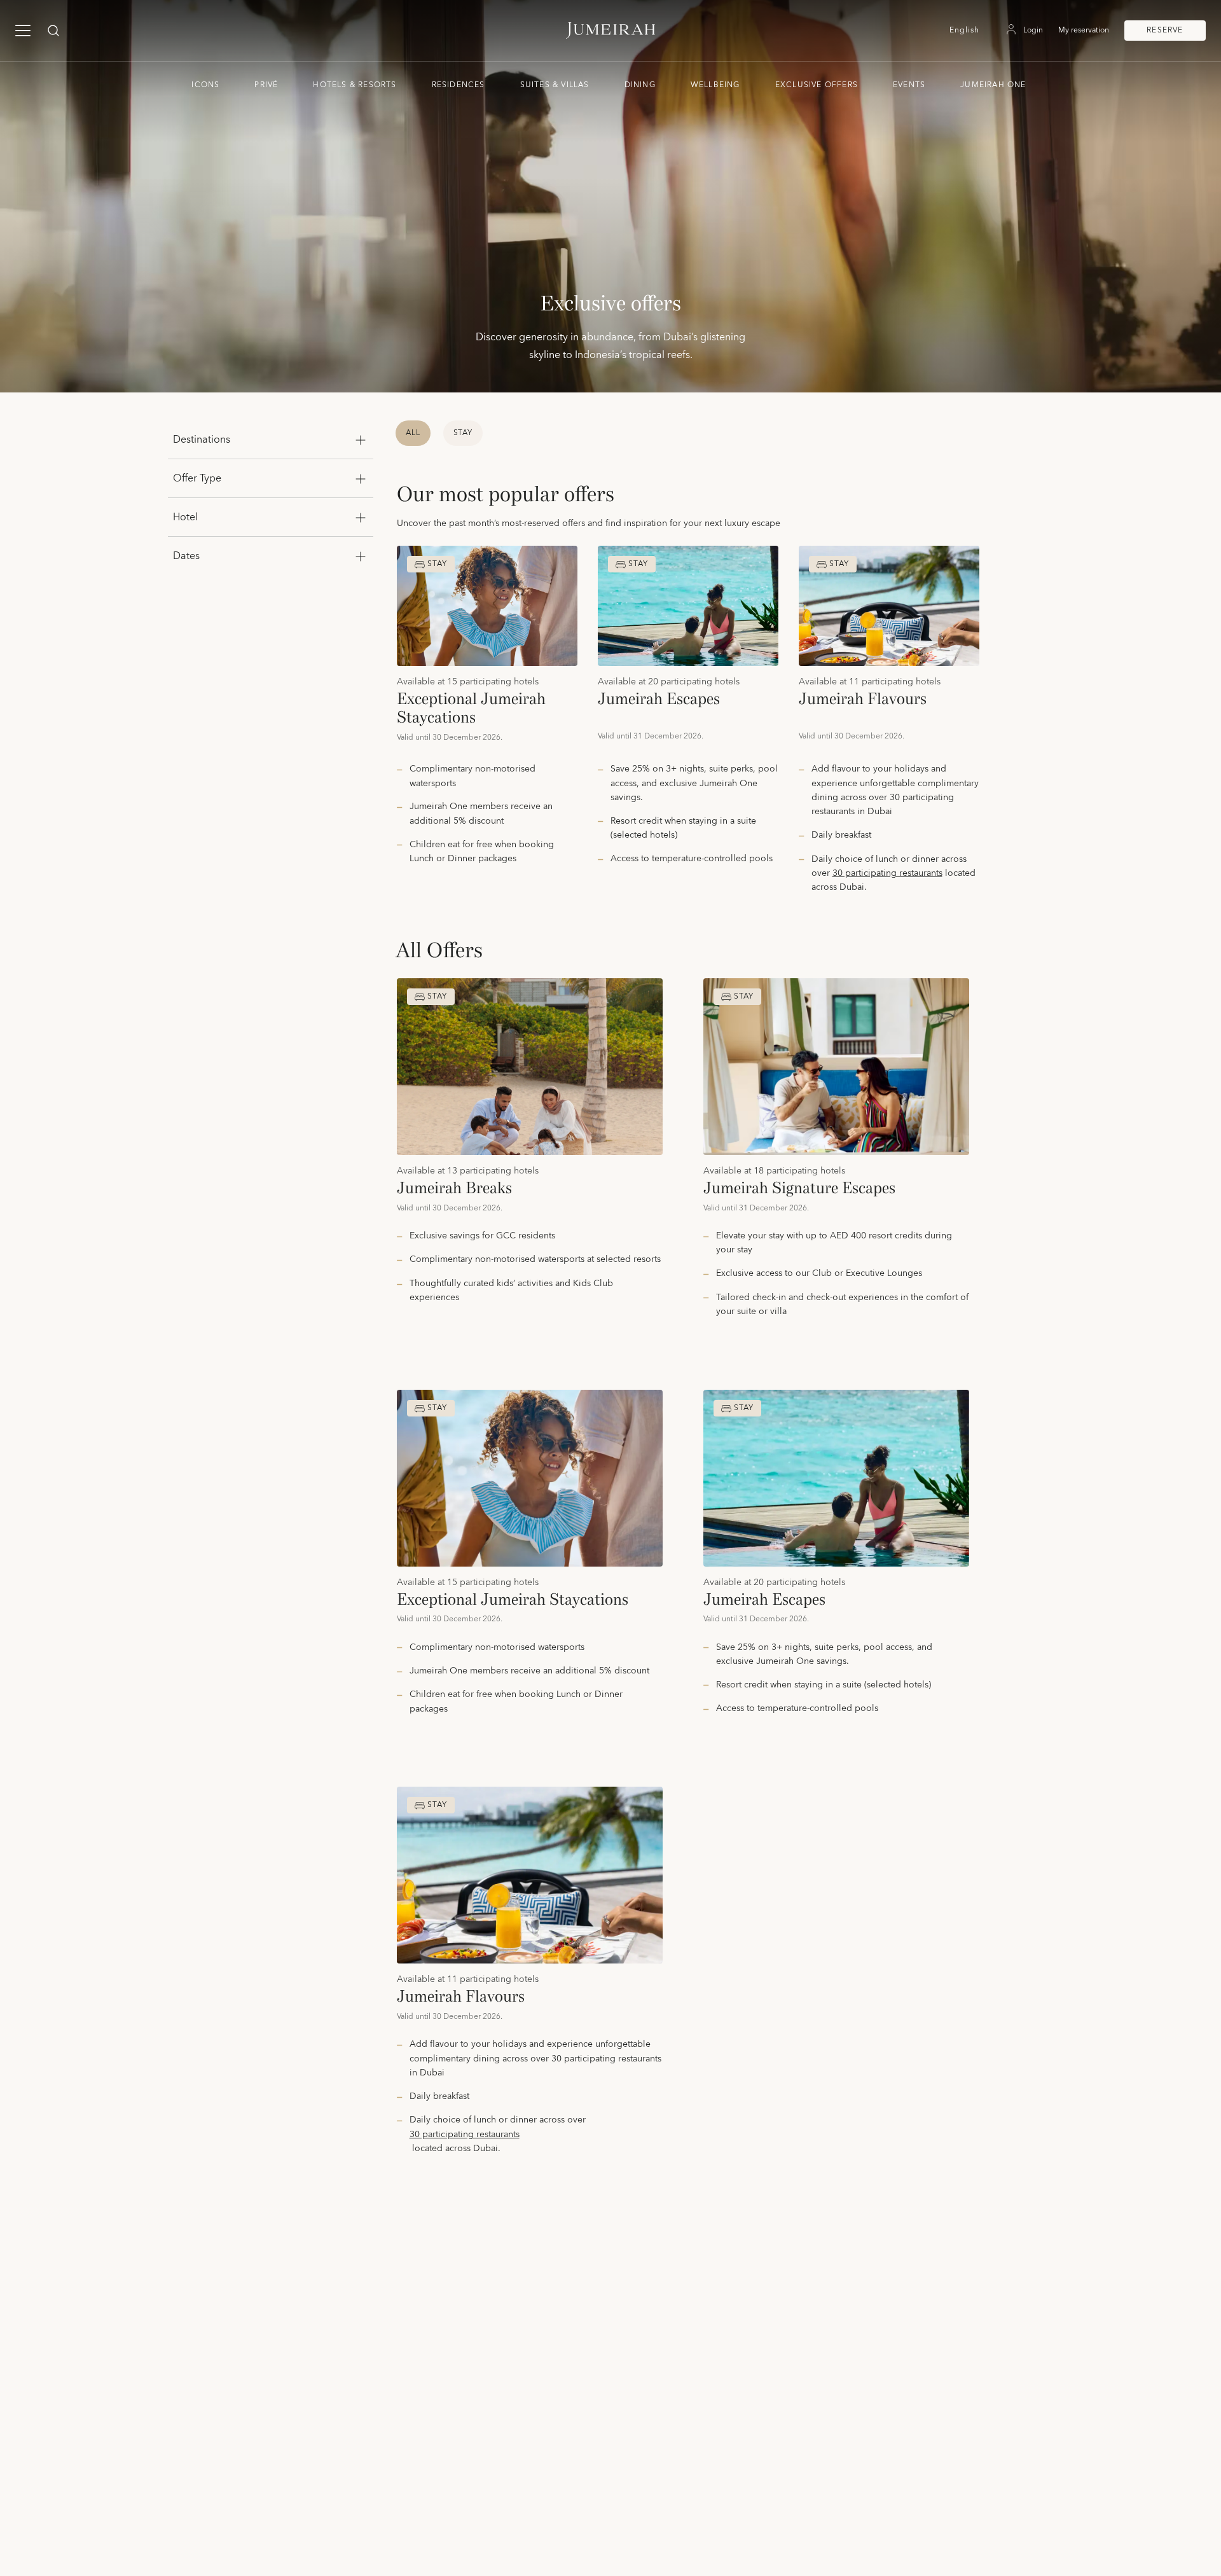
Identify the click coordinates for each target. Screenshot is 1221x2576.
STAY (463, 433)
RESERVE (1165, 30)
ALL (413, 433)
